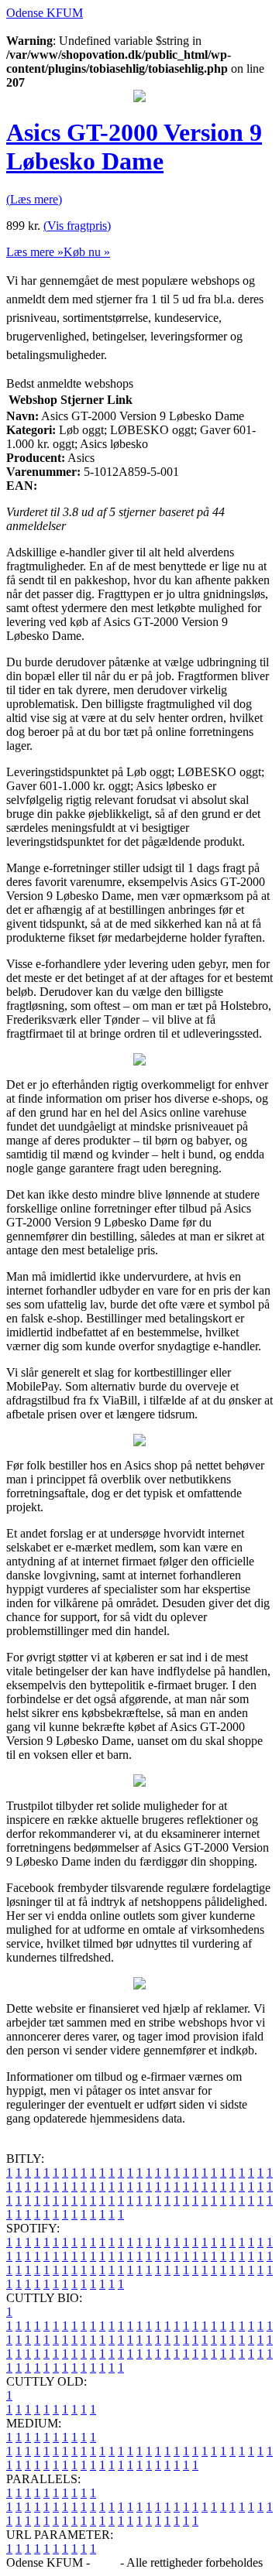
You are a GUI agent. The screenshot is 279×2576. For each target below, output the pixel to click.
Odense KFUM (45, 13)
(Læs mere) (34, 199)
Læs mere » (35, 252)
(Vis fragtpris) (77, 226)
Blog (105, 2562)
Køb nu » (87, 252)
